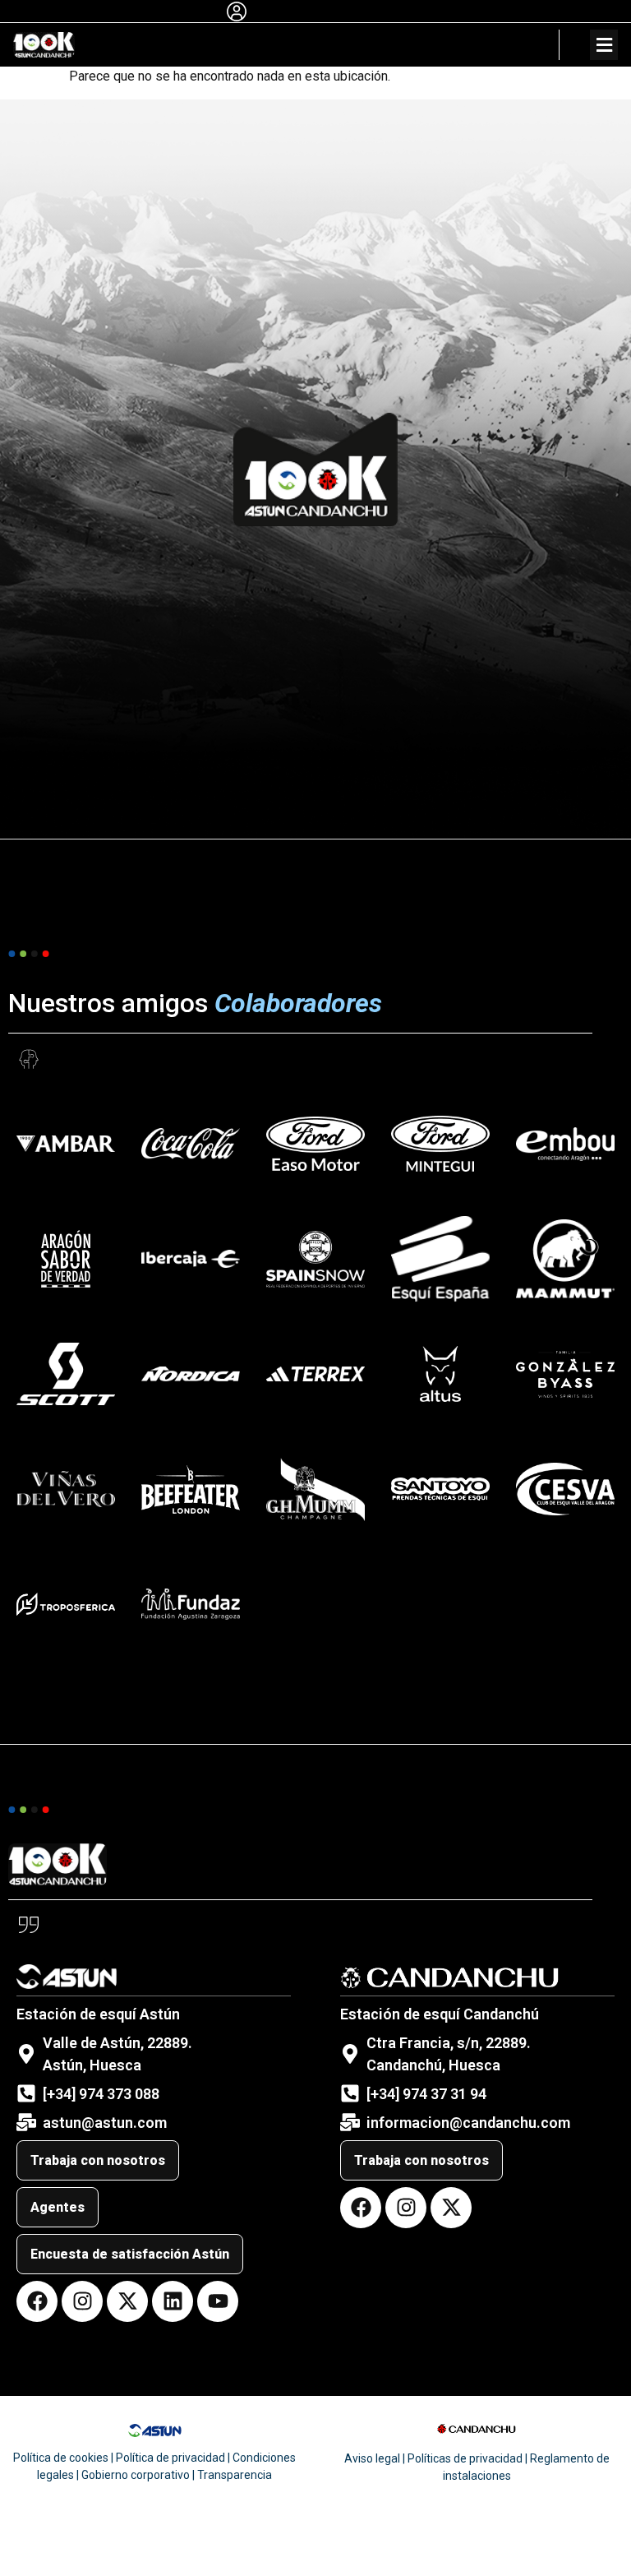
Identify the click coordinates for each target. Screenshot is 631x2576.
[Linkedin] (173, 2301)
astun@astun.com (105, 2123)
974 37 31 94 (444, 2094)
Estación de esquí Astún (98, 2014)
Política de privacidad (170, 2458)
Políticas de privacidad (465, 2458)
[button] (604, 45)
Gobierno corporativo (136, 2475)
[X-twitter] (127, 2301)
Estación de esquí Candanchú (440, 2014)
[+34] (385, 2094)
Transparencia (235, 2475)
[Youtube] (218, 2301)
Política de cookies (61, 2458)
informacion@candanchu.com (468, 2123)
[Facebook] (37, 2301)
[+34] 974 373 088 (101, 2094)
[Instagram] (82, 2301)
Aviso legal (372, 2458)
